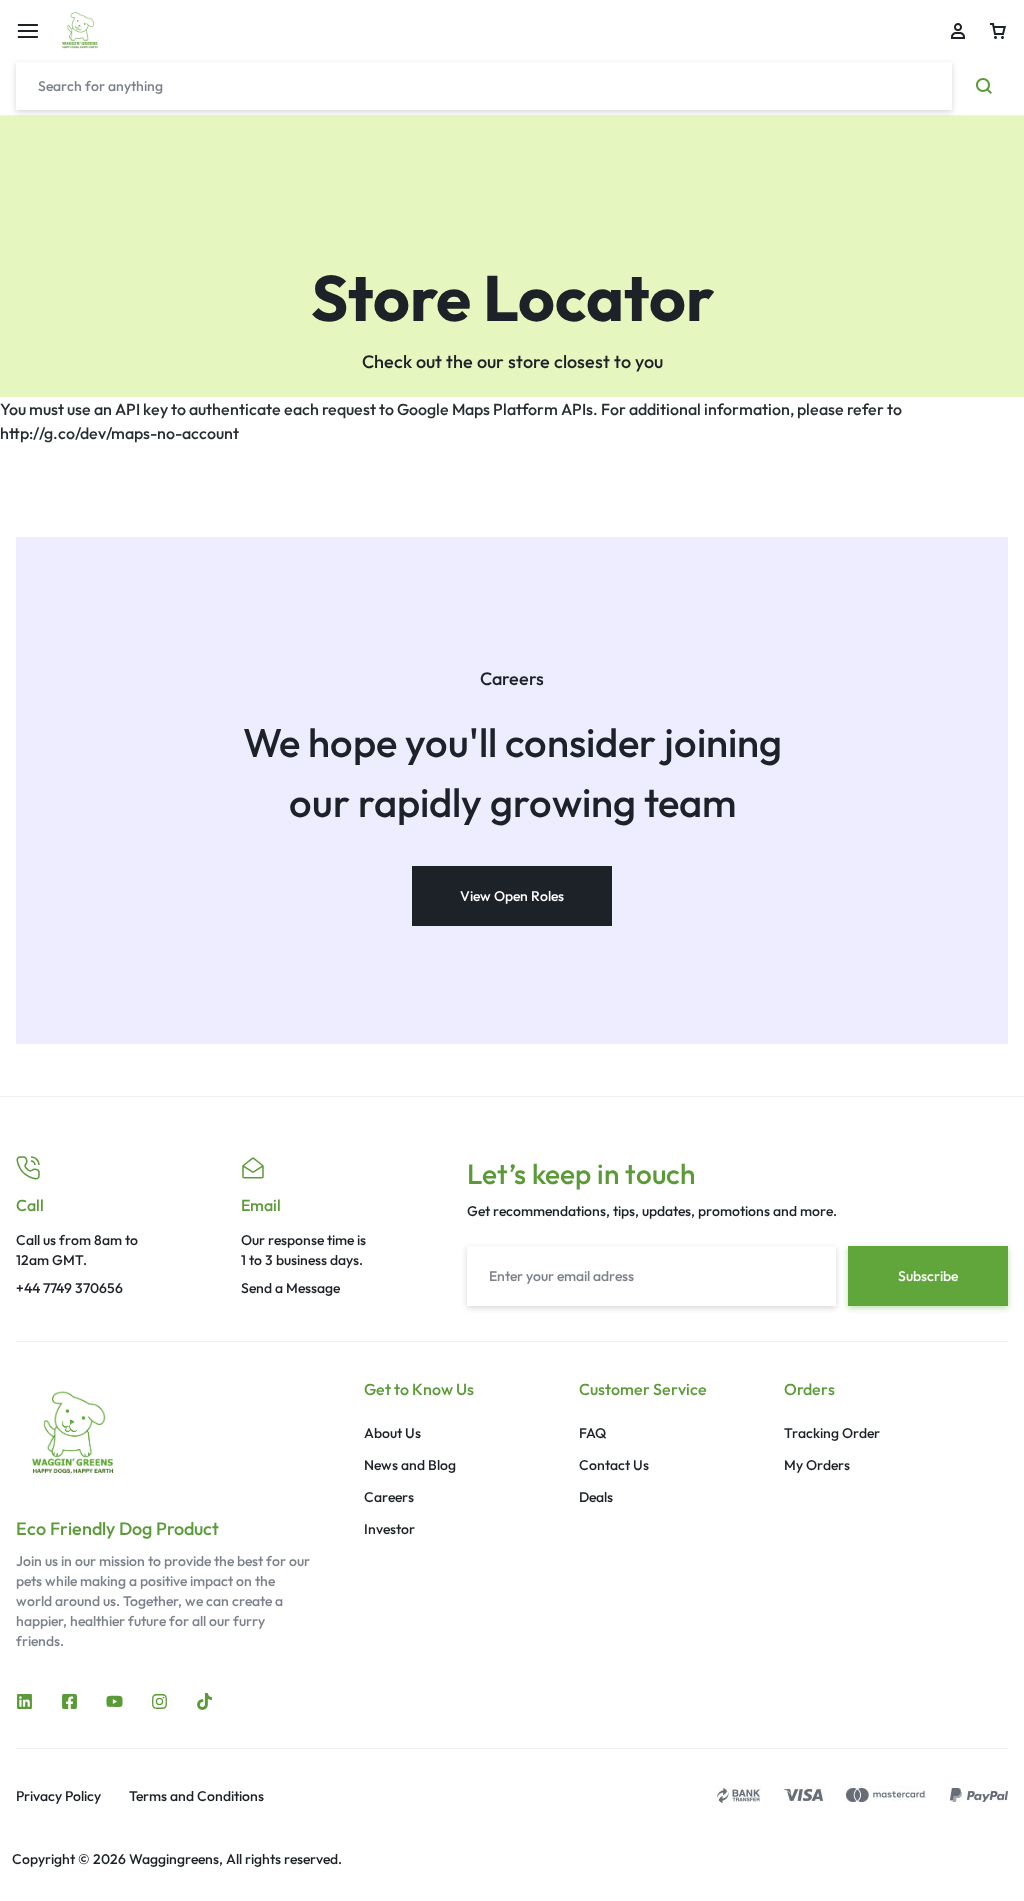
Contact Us (614, 1465)
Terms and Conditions (196, 1796)
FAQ (592, 1433)
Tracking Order (832, 1433)
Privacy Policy (58, 1796)
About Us (392, 1433)
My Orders (817, 1465)
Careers (389, 1497)
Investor (389, 1529)
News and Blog (410, 1465)
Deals (596, 1497)
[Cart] (998, 31)
